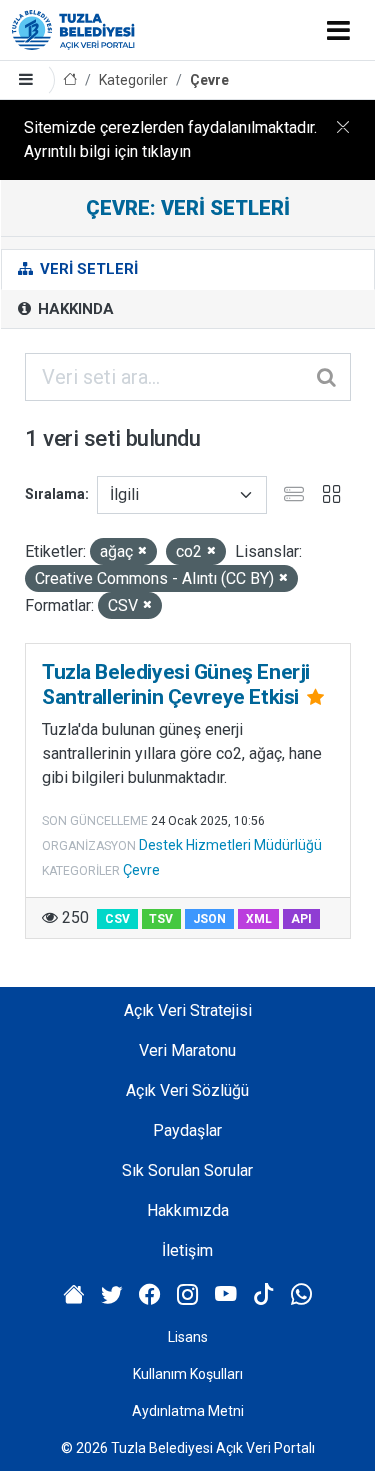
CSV (117, 919)
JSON (209, 919)
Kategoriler (133, 80)
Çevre (209, 80)
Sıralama (55, 494)
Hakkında (74, 309)
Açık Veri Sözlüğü (187, 1090)
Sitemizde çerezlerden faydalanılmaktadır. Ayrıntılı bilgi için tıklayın (170, 139)
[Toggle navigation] (338, 30)
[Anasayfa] (70, 80)
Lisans (188, 1337)
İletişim (187, 1250)
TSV (161, 919)
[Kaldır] (142, 551)
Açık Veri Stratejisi (188, 1010)
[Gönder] (328, 377)
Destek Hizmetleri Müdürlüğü (230, 845)
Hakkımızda (188, 1210)
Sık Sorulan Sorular (187, 1170)
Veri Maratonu (187, 1050)
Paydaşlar (187, 1130)
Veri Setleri (87, 269)
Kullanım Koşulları (188, 1374)
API (301, 919)
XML (259, 919)
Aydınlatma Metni (188, 1411)
